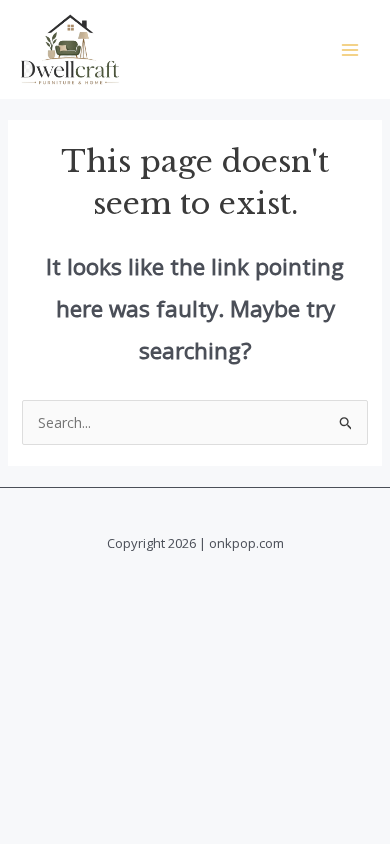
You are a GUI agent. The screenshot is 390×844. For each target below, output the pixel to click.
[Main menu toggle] (349, 49)
